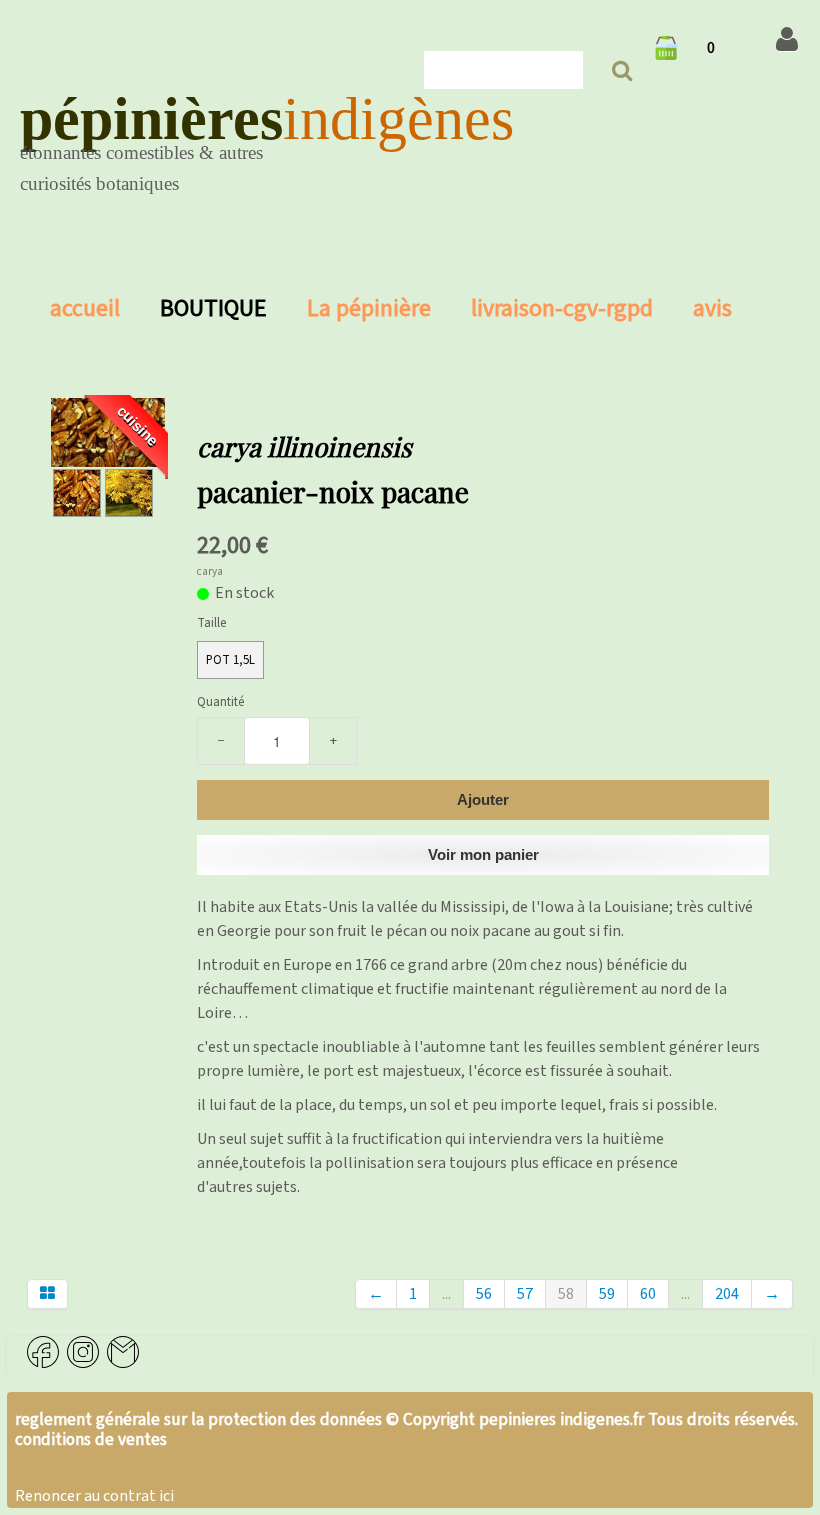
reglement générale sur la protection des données (200, 1419)
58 (566, 1294)
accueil (85, 308)
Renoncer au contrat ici (94, 1496)
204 (727, 1294)
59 (607, 1294)
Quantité (220, 702)
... (446, 1294)
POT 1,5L (230, 660)
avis (712, 308)
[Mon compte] (787, 40)
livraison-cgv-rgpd (562, 308)
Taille (211, 623)
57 (525, 1294)
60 (648, 1294)
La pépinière (369, 308)
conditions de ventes (91, 1439)
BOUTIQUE (213, 308)
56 (484, 1294)
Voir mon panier (483, 854)
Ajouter (483, 799)
